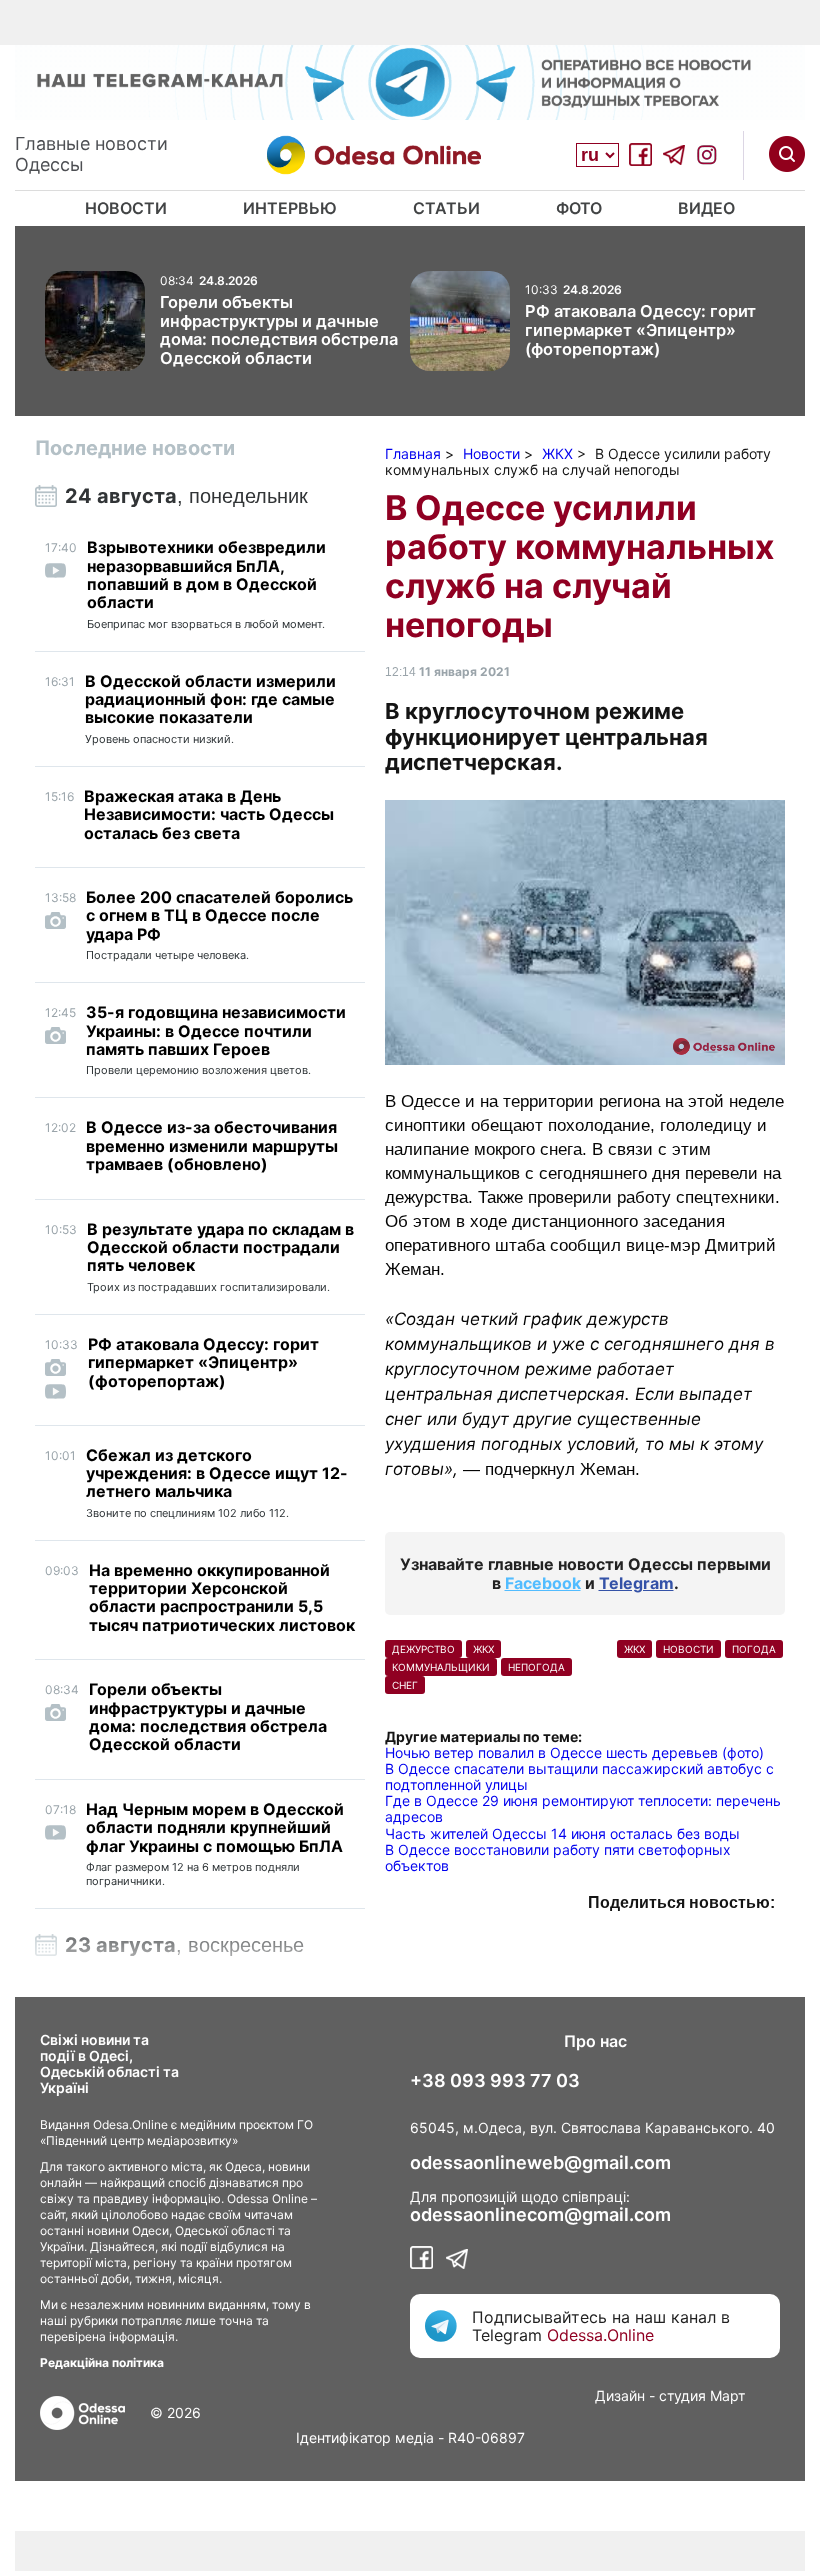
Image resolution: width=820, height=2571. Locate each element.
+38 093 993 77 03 (495, 2081)
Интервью (290, 208)
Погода (754, 1649)
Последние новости (135, 448)
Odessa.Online (600, 2335)
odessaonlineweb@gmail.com (540, 2163)
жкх (483, 1649)
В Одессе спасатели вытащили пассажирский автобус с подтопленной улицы (579, 1776)
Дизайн (620, 2395)
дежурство (423, 1649)
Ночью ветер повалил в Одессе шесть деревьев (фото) (574, 1752)
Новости (126, 208)
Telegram (636, 1583)
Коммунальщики (441, 1667)
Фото (579, 208)
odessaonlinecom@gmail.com (540, 2215)
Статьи (446, 208)
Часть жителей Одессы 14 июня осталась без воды (562, 1833)
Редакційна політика (102, 2362)
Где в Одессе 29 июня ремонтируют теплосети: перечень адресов (583, 1808)
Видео (706, 208)
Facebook (543, 1583)
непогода (536, 1667)
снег (405, 1685)
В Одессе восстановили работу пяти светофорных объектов (558, 1857)
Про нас (595, 2041)
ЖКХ (634, 1649)
